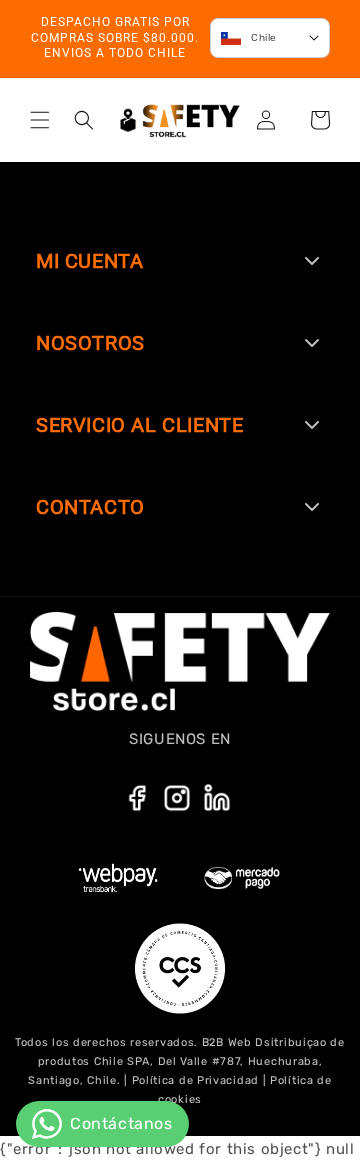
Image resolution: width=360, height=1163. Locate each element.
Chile (264, 38)
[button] (40, 120)
